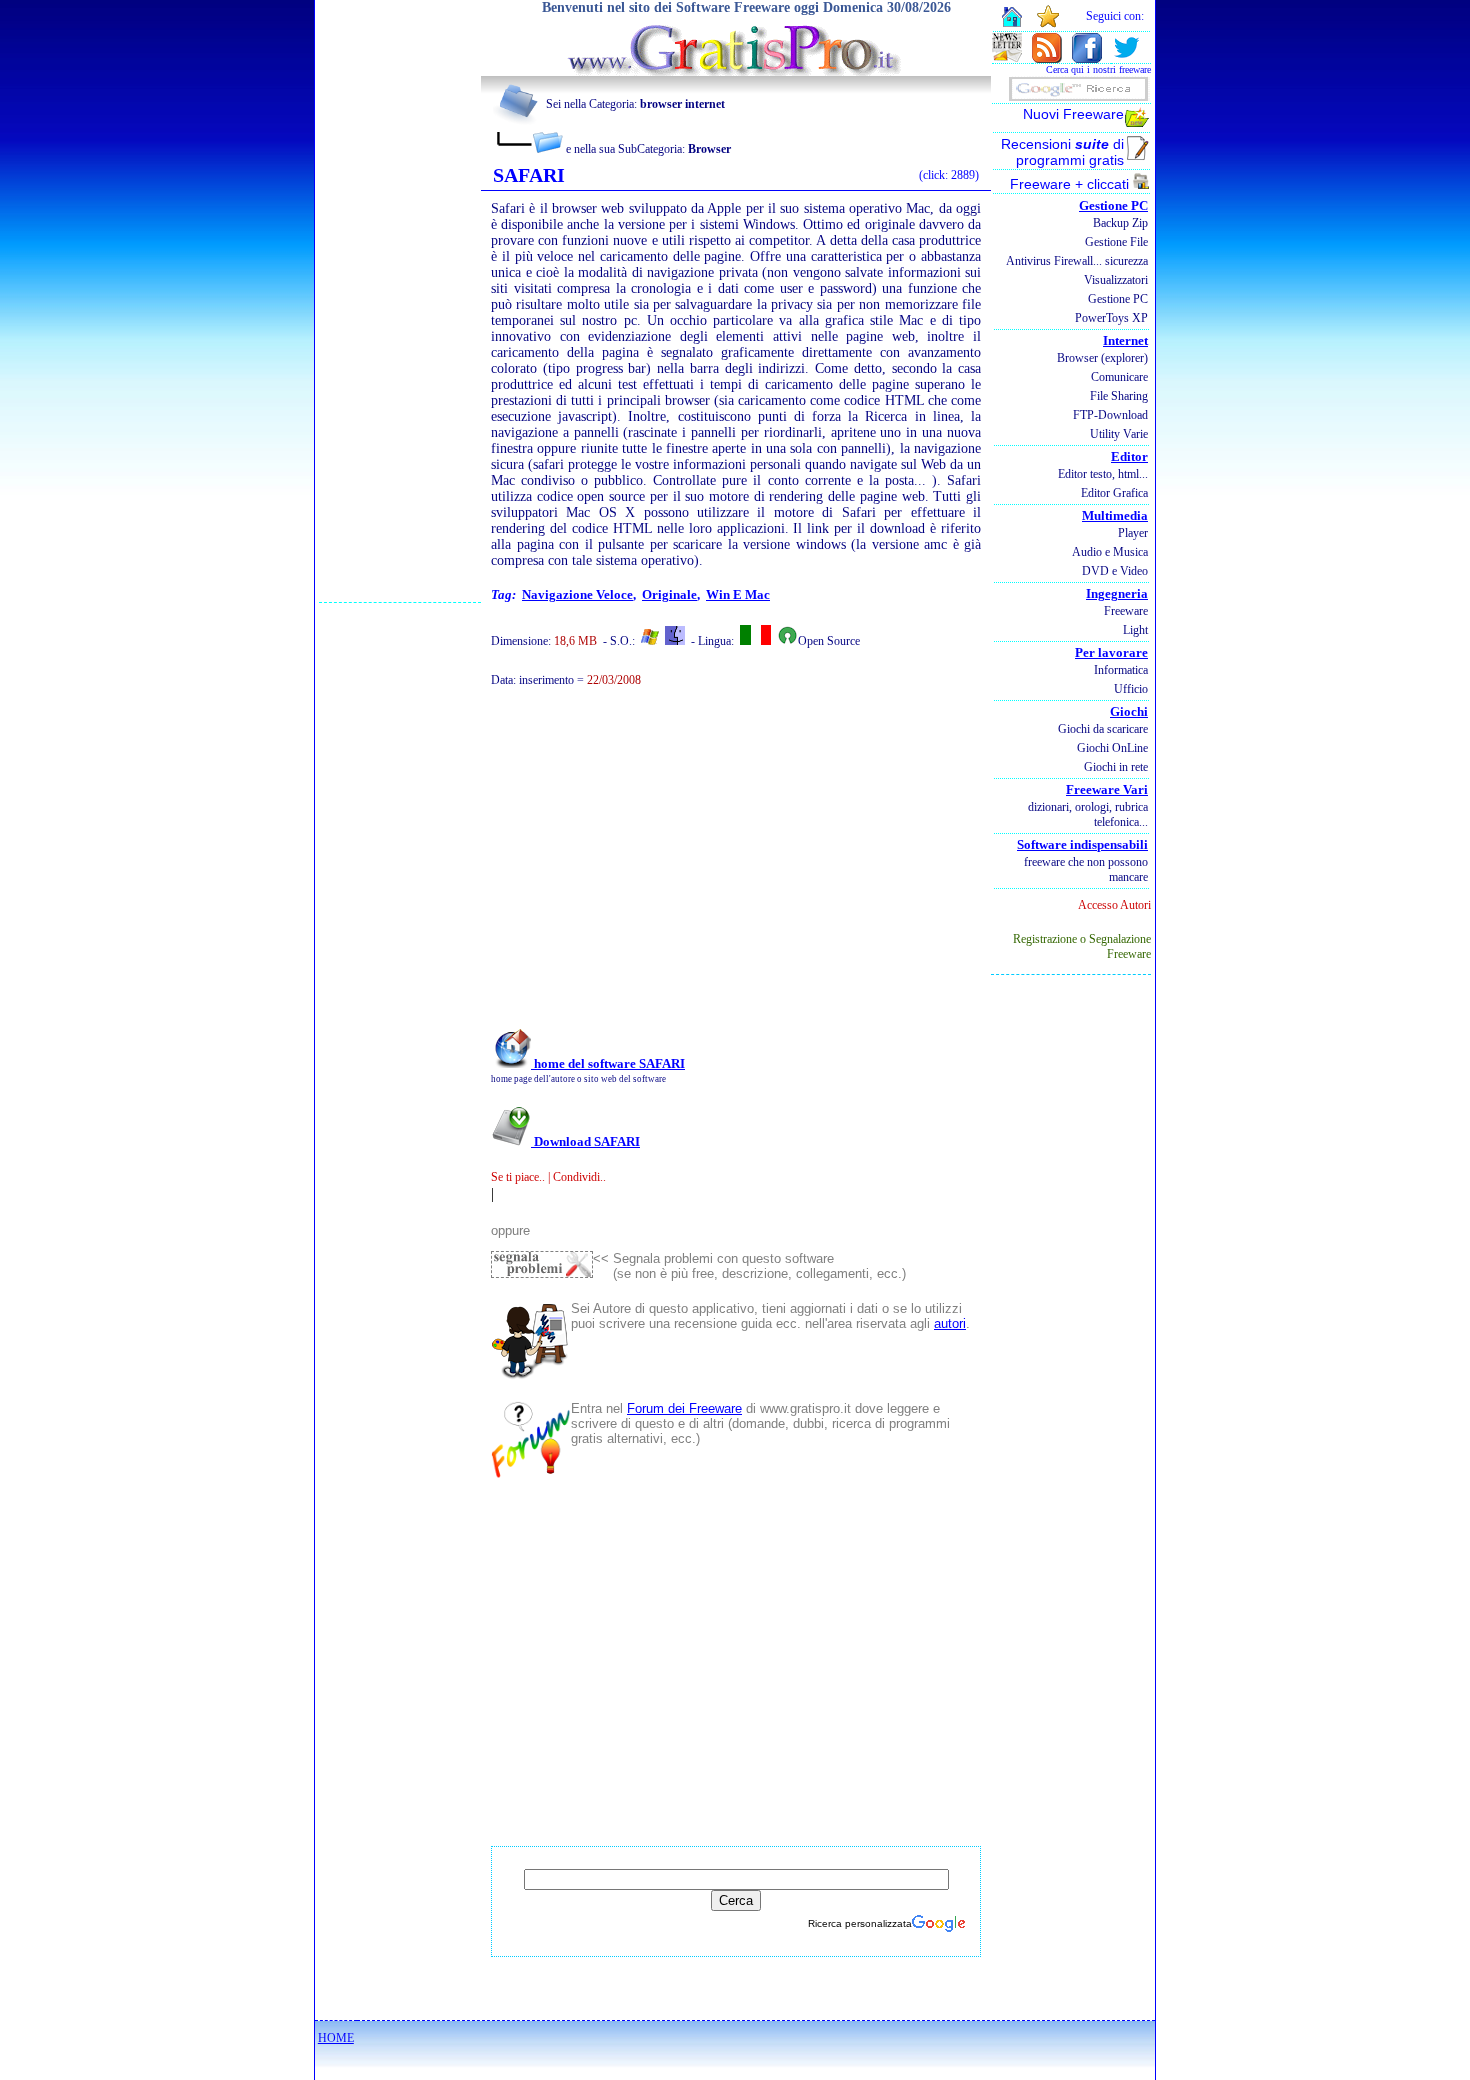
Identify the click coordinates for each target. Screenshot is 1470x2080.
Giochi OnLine (1112, 748)
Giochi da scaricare (1103, 729)
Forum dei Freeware (684, 1408)
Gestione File (1116, 242)
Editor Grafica (1114, 493)
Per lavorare (1111, 652)
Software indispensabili (1082, 844)
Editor (1129, 456)
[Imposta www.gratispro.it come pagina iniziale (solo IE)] (1011, 24)
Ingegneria (1117, 593)
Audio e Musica (1110, 552)
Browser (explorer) (1102, 358)
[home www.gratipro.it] (736, 70)
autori (950, 1323)
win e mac (738, 594)
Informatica (1121, 670)
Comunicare (1119, 377)
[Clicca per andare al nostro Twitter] (1126, 57)
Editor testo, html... (1103, 474)
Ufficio (1131, 689)
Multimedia (1115, 515)
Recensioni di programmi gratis (1062, 152)
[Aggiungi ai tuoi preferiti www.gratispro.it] (1048, 23)
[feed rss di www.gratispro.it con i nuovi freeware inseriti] (1047, 57)
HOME (336, 2038)
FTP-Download (1110, 415)
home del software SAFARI (608, 1063)
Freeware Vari (1107, 789)
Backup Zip (1120, 223)
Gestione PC (1113, 205)
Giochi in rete (1116, 767)
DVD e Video (1115, 571)
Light (1135, 630)
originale (669, 594)
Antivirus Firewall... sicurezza (1077, 261)
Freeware (1126, 611)
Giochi (1129, 711)
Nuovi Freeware (1073, 114)
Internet (1125, 340)
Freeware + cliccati (1071, 184)
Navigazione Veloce (577, 594)
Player (1133, 533)
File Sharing (1119, 396)
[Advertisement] (400, 301)
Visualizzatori (1116, 280)
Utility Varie (1119, 434)
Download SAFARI (585, 1141)
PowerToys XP (1111, 318)
